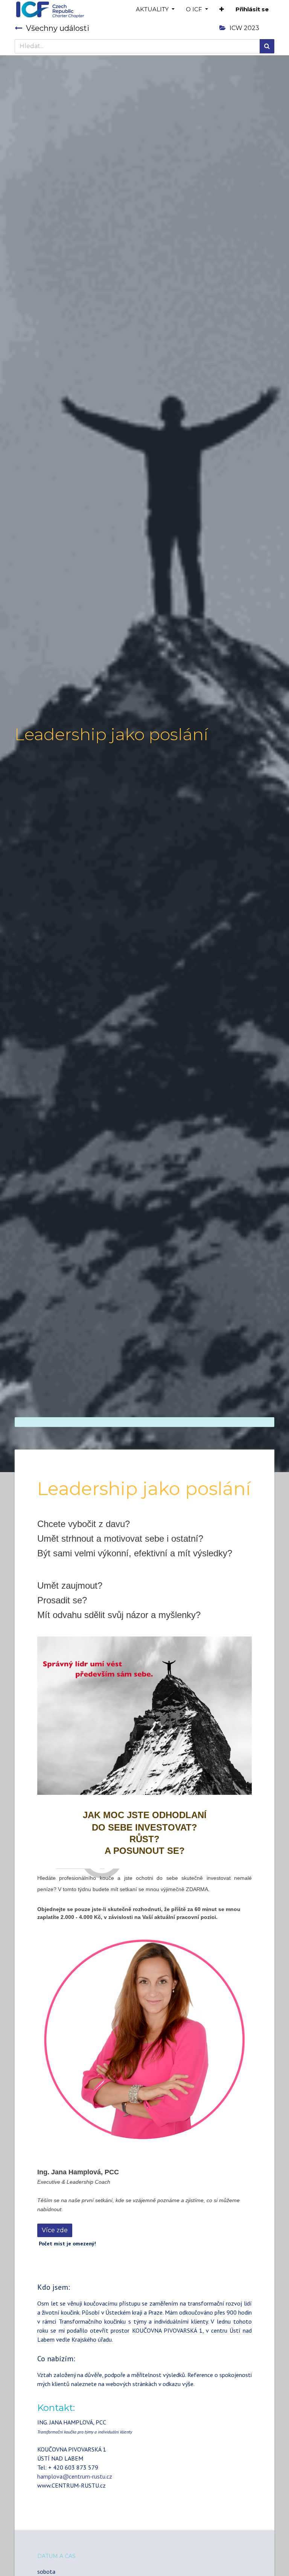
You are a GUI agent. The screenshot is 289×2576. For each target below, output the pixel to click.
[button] (222, 10)
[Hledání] (267, 46)
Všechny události (58, 28)
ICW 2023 (244, 28)
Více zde (55, 2230)
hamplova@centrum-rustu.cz (75, 2476)
